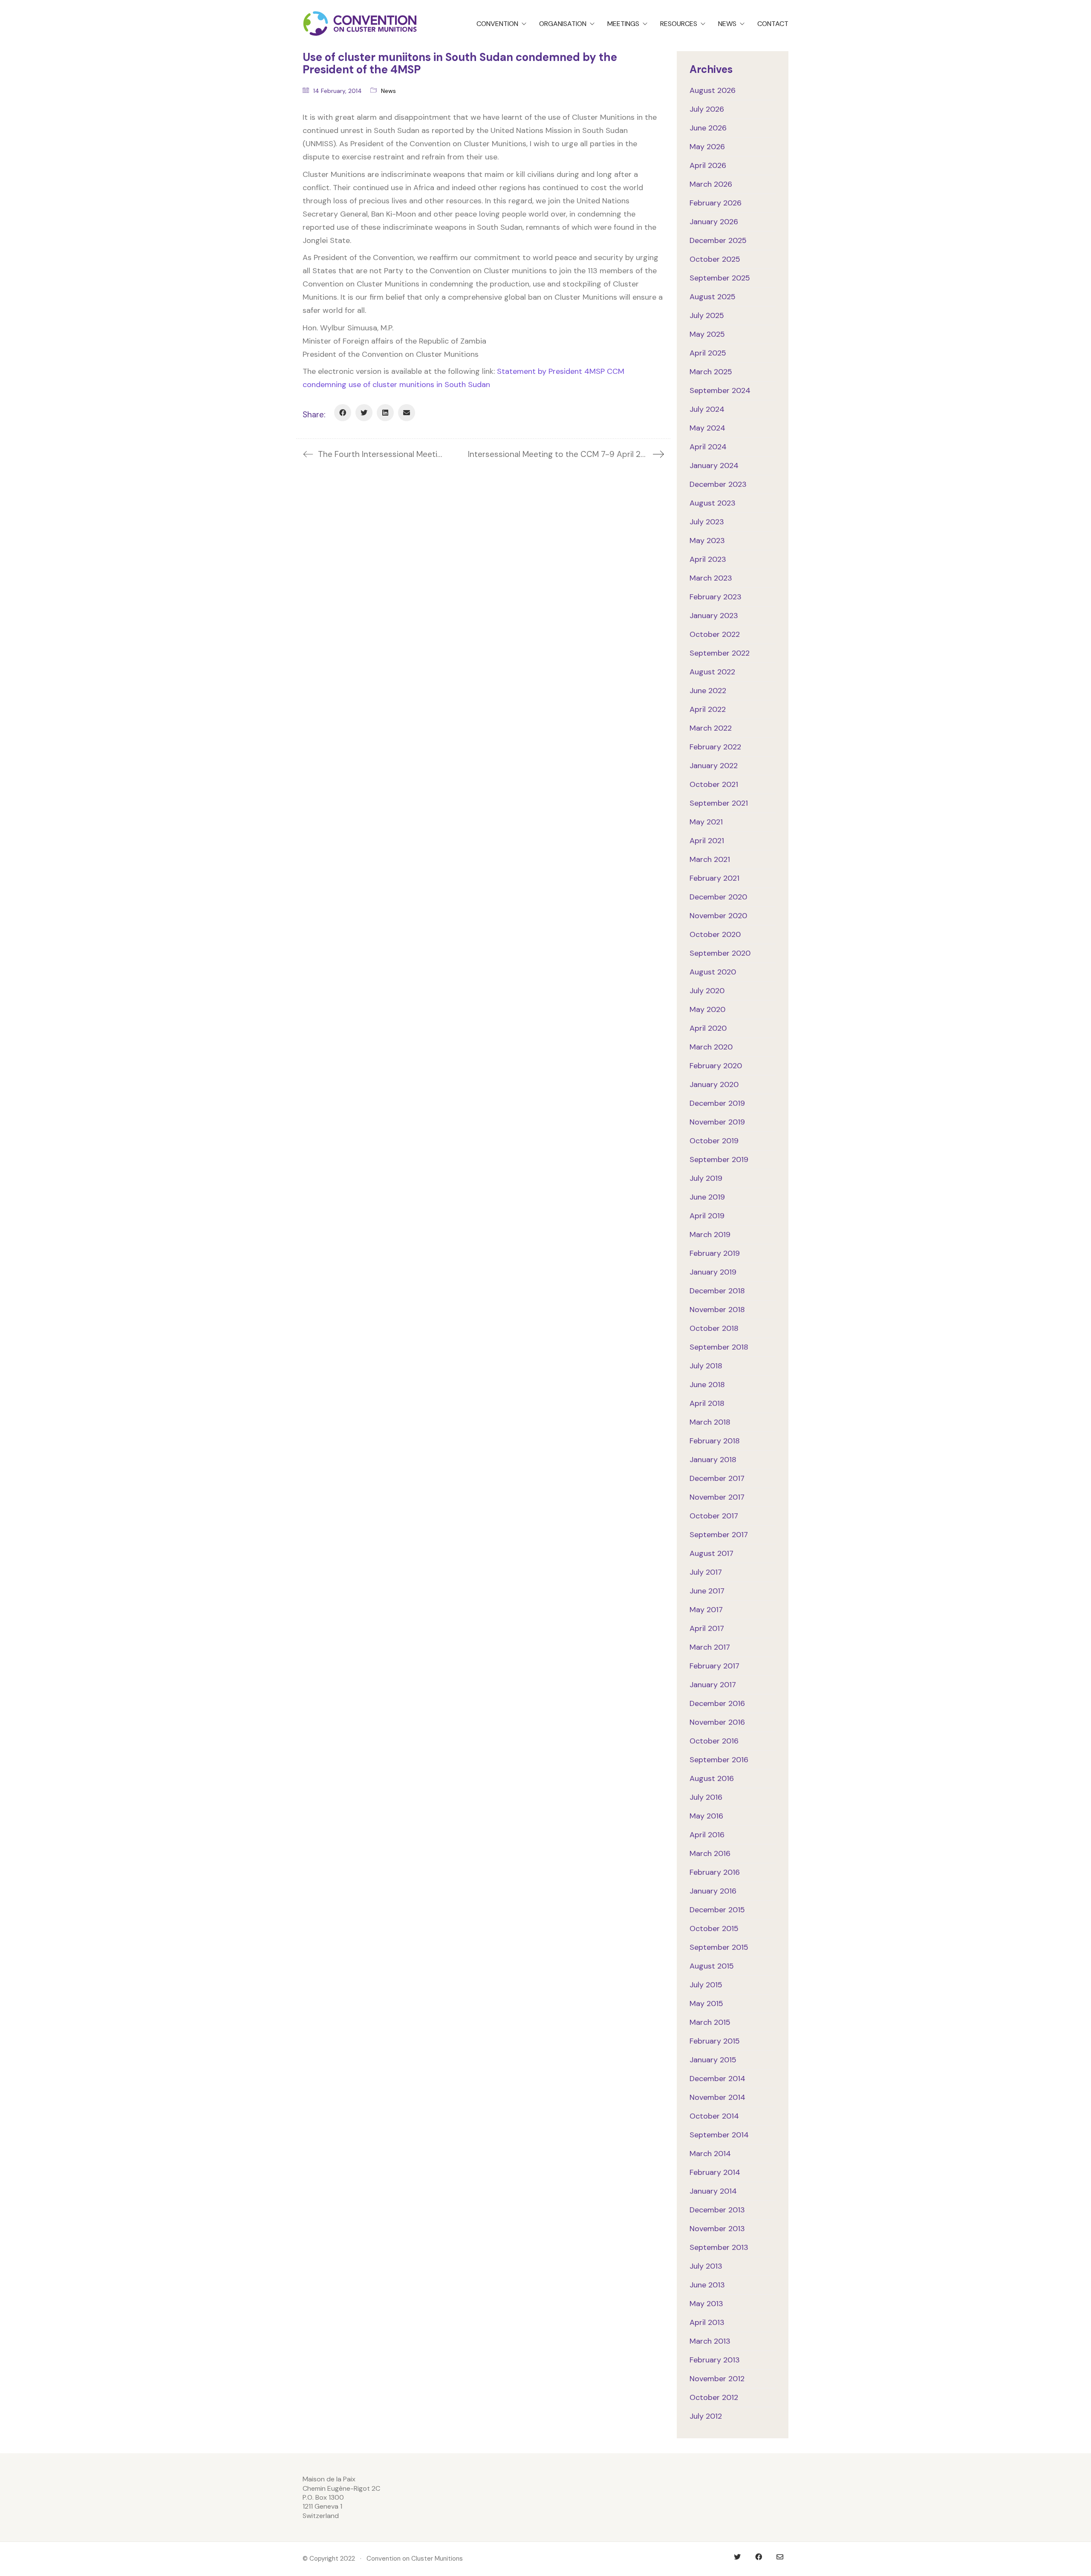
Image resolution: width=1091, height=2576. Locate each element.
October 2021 (714, 784)
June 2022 (708, 691)
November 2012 (717, 2379)
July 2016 (706, 1797)
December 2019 (717, 1103)
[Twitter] (364, 413)
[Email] (407, 413)
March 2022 (711, 728)
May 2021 (706, 822)
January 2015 (713, 2060)
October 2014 (714, 2116)
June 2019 (707, 1197)
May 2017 (706, 1610)
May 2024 (707, 428)
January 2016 (713, 1891)
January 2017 (713, 1685)
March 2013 (710, 2341)
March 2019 (710, 1235)
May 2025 (707, 334)
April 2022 (708, 709)
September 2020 (720, 953)
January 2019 (713, 1272)
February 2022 (715, 747)
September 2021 (719, 803)
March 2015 (710, 2022)
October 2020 (715, 934)
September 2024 (720, 390)
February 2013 (715, 2360)
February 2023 (716, 597)
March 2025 (711, 372)
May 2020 (707, 1009)
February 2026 (716, 203)
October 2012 (714, 2397)
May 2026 (707, 147)
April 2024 (708, 447)
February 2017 (714, 1666)
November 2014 (717, 2097)
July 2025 (707, 315)
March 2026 (711, 184)
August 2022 (712, 672)
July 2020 (707, 991)
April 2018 (707, 1403)
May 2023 (707, 541)
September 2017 (719, 1535)
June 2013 (707, 2285)
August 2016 (712, 1778)
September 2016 (719, 1760)
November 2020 (718, 916)
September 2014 (719, 2135)
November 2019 (717, 1122)
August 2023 (713, 503)
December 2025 (718, 240)
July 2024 (707, 409)
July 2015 (706, 1985)
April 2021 (707, 841)
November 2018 (717, 1310)
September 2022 (720, 653)
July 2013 (706, 2266)
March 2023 (711, 578)
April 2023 (708, 559)
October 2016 (714, 1741)
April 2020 (708, 1028)
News (388, 91)
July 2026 (707, 109)
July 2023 (707, 522)
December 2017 (717, 1478)
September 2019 (719, 1159)
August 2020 (713, 972)
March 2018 (710, 1422)
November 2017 (717, 1497)
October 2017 (714, 1516)
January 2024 (714, 465)
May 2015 (706, 2004)
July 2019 (706, 1178)
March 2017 (710, 1647)
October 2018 (714, 1328)
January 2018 (713, 1460)
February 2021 (714, 878)
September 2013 (719, 2247)
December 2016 (717, 1703)
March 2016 (710, 1853)
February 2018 (715, 1441)
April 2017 (707, 1628)
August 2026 (713, 90)
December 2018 (717, 1291)
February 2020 (716, 1066)
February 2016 (715, 1872)
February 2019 (715, 1253)
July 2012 (706, 2416)
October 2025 (715, 259)
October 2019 (714, 1141)
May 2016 (706, 1816)
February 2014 (715, 2172)
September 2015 (719, 1947)
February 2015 (715, 2041)
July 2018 (706, 1366)
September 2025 (720, 278)
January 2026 (714, 222)
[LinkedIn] (385, 413)
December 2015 (717, 1910)
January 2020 (714, 1084)
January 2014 (713, 2191)
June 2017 (707, 1591)
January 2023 (714, 616)
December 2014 (717, 2079)
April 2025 (708, 353)
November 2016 (717, 1722)
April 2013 (707, 2322)
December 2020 (718, 897)
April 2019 (707, 1216)
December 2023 (718, 484)
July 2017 (706, 1572)
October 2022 (715, 634)
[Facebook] (343, 413)
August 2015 (712, 1966)
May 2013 (706, 2304)
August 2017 (711, 1553)
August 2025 (713, 297)
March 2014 (710, 2154)
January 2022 (714, 766)
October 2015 (714, 1928)
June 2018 (707, 1385)
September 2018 (719, 1347)
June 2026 (708, 128)
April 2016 (707, 1835)
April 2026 (708, 165)
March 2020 (711, 1047)
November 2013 (717, 2229)
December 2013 (717, 2210)
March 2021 (710, 859)
